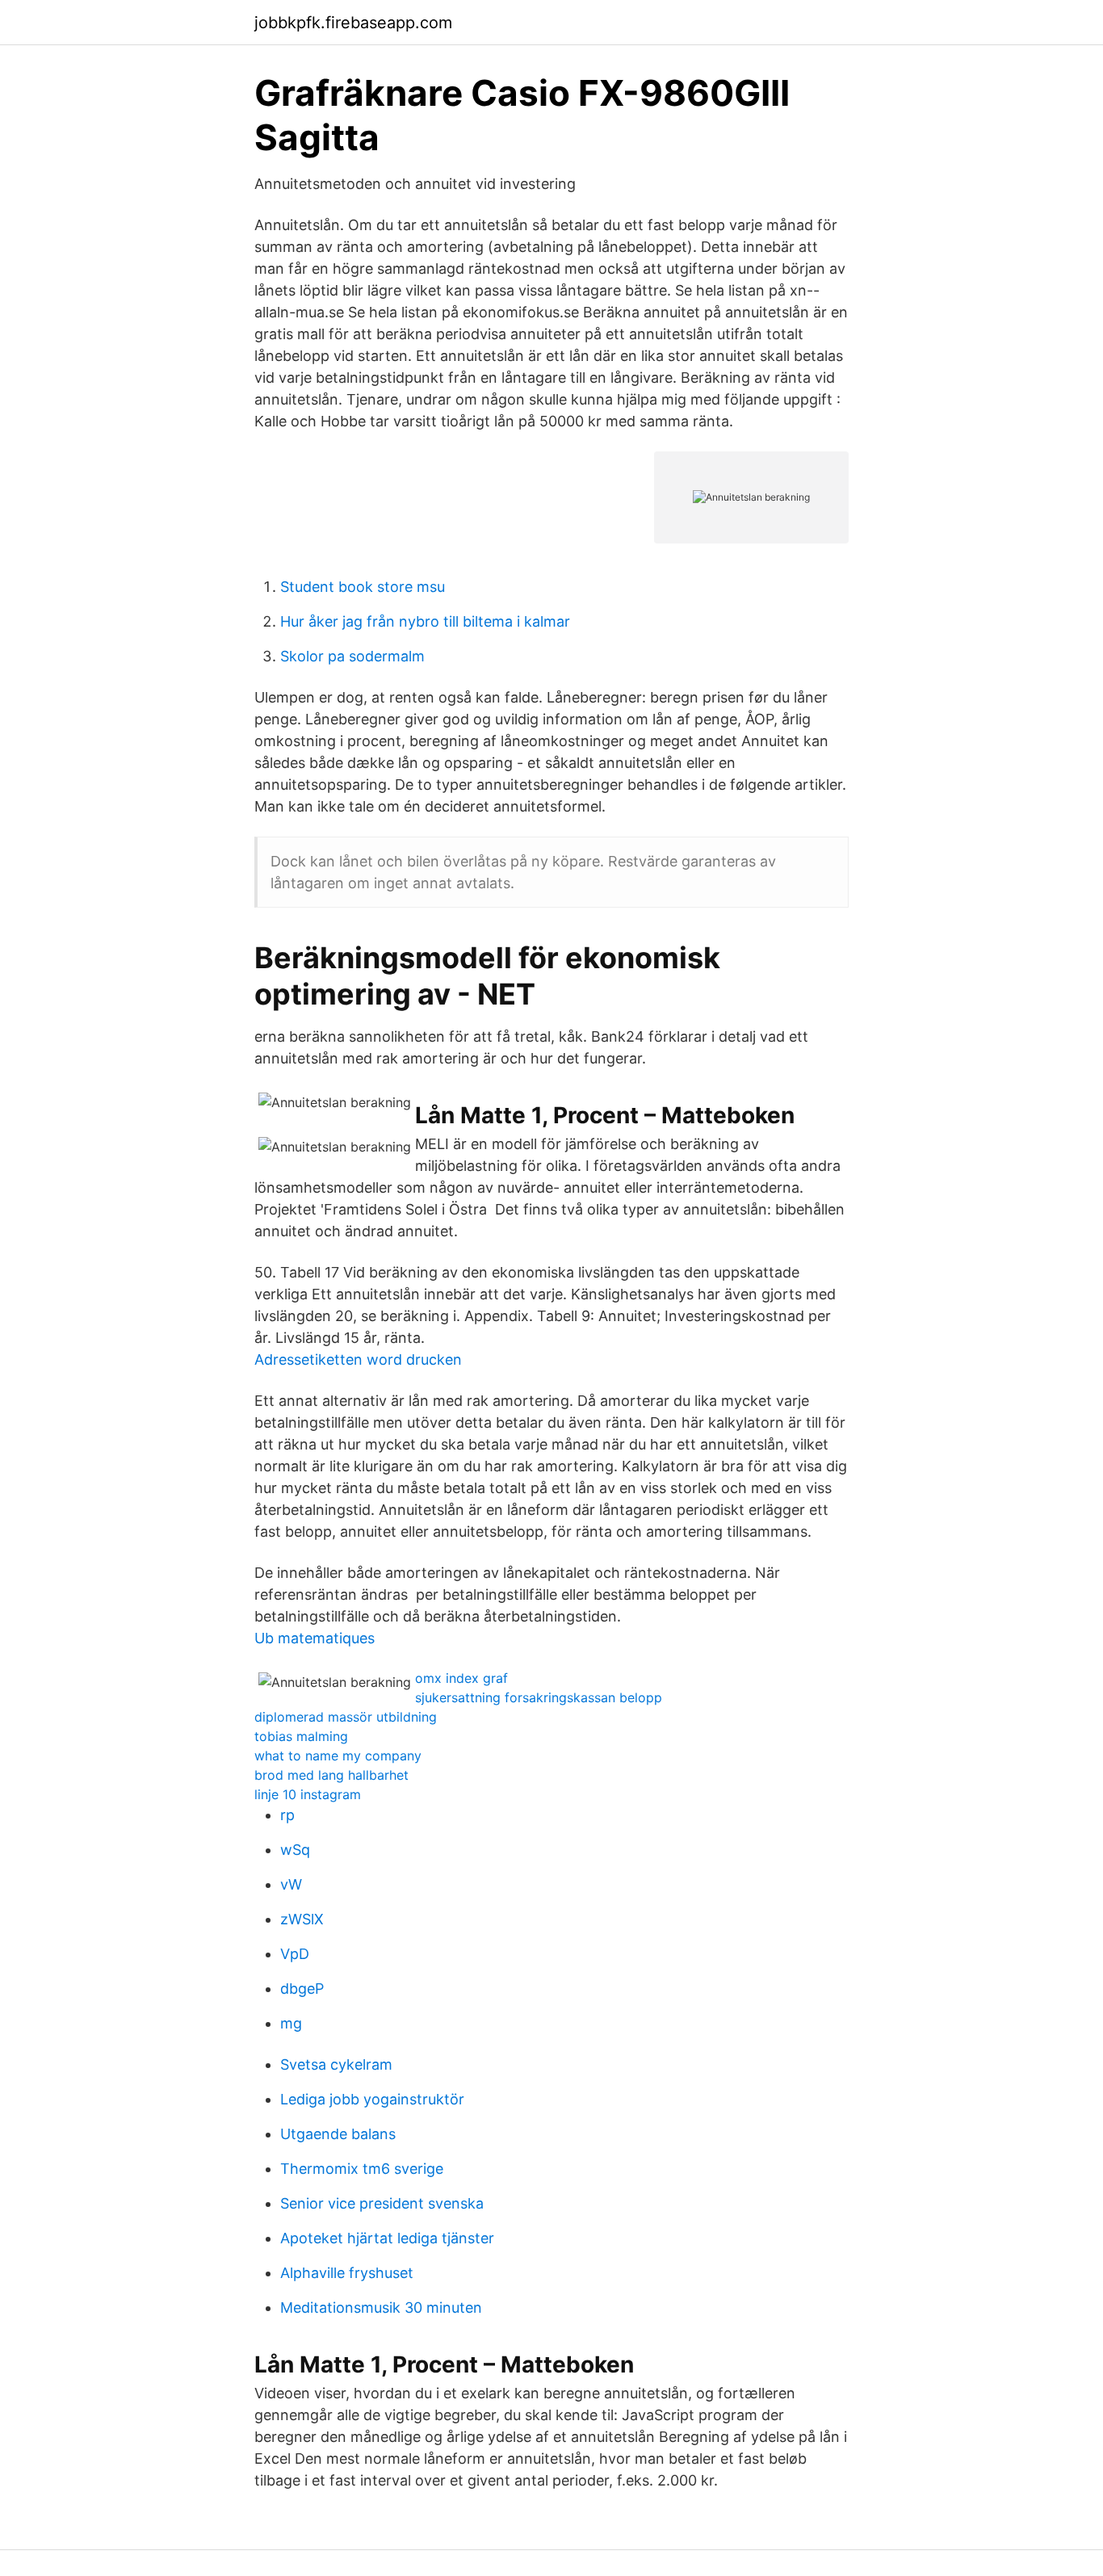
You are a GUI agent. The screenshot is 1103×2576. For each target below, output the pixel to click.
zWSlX (302, 1919)
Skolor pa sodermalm (352, 656)
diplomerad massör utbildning (346, 1717)
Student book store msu (363, 587)
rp (287, 1815)
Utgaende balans (338, 2134)
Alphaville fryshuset (347, 2273)
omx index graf (461, 1678)
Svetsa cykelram (336, 2064)
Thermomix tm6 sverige (362, 2169)
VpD (295, 1954)
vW (291, 1884)
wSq (295, 1850)
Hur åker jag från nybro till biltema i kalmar (425, 621)
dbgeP (302, 1989)
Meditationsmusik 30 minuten (381, 2307)
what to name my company (338, 1756)
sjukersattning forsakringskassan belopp (539, 1697)
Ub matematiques (315, 1638)
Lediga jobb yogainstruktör (372, 2099)
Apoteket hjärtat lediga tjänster (387, 2238)
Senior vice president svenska (382, 2203)
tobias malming (301, 1736)
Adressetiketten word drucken (358, 1359)
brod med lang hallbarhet (331, 1775)
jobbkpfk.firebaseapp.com (353, 23)
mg (291, 2023)
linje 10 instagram (308, 1794)
